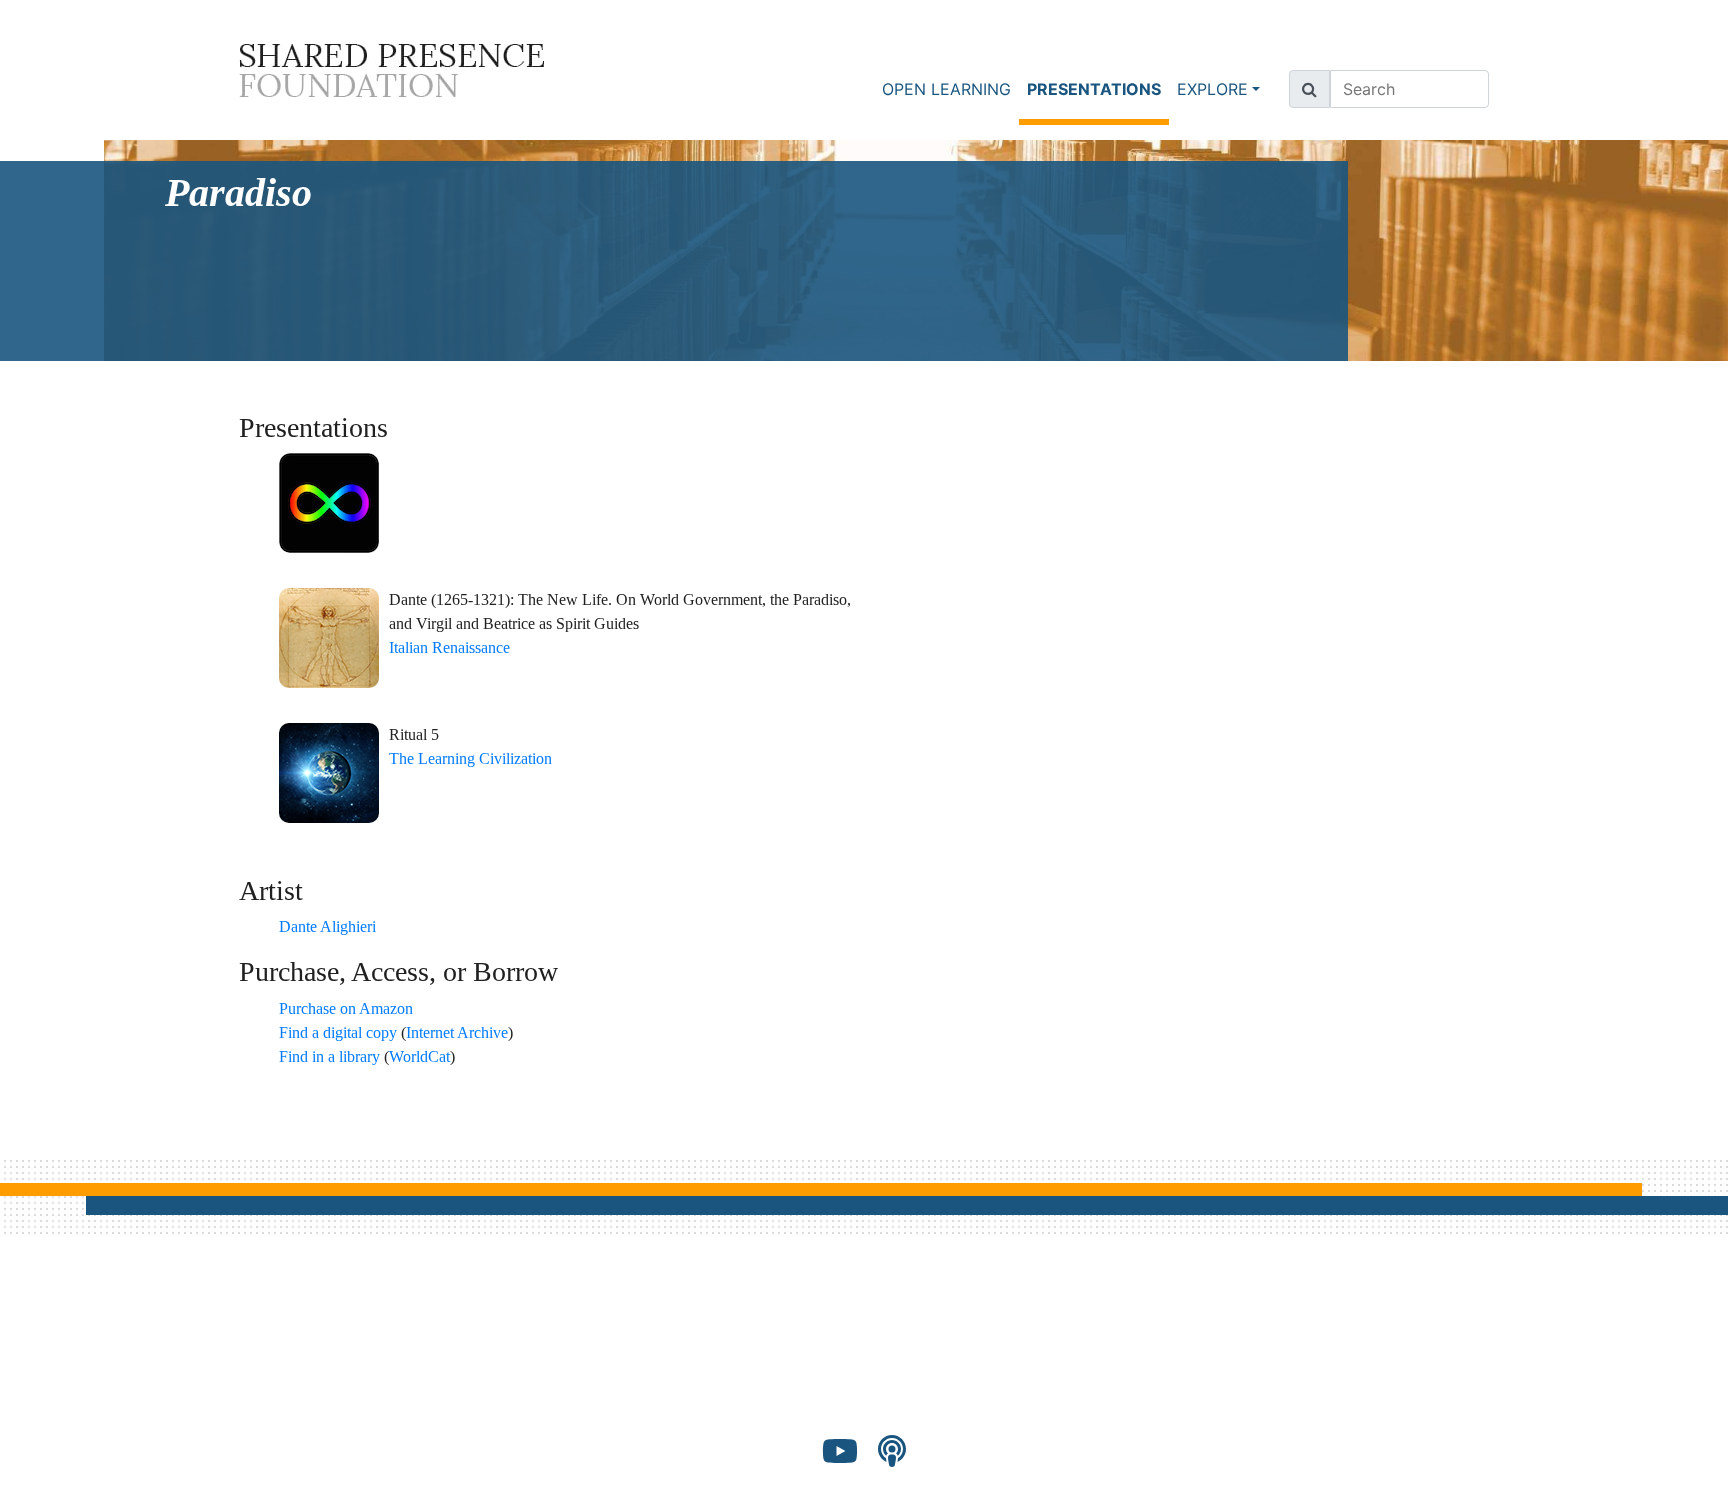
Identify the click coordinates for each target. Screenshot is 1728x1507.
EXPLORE (1212, 89)
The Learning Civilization (470, 758)
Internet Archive (457, 1032)
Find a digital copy (338, 1032)
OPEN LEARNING (946, 89)
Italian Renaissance (449, 647)
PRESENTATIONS (1098, 88)
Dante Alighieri (327, 926)
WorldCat (419, 1056)
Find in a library (329, 1056)
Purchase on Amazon (346, 1008)
